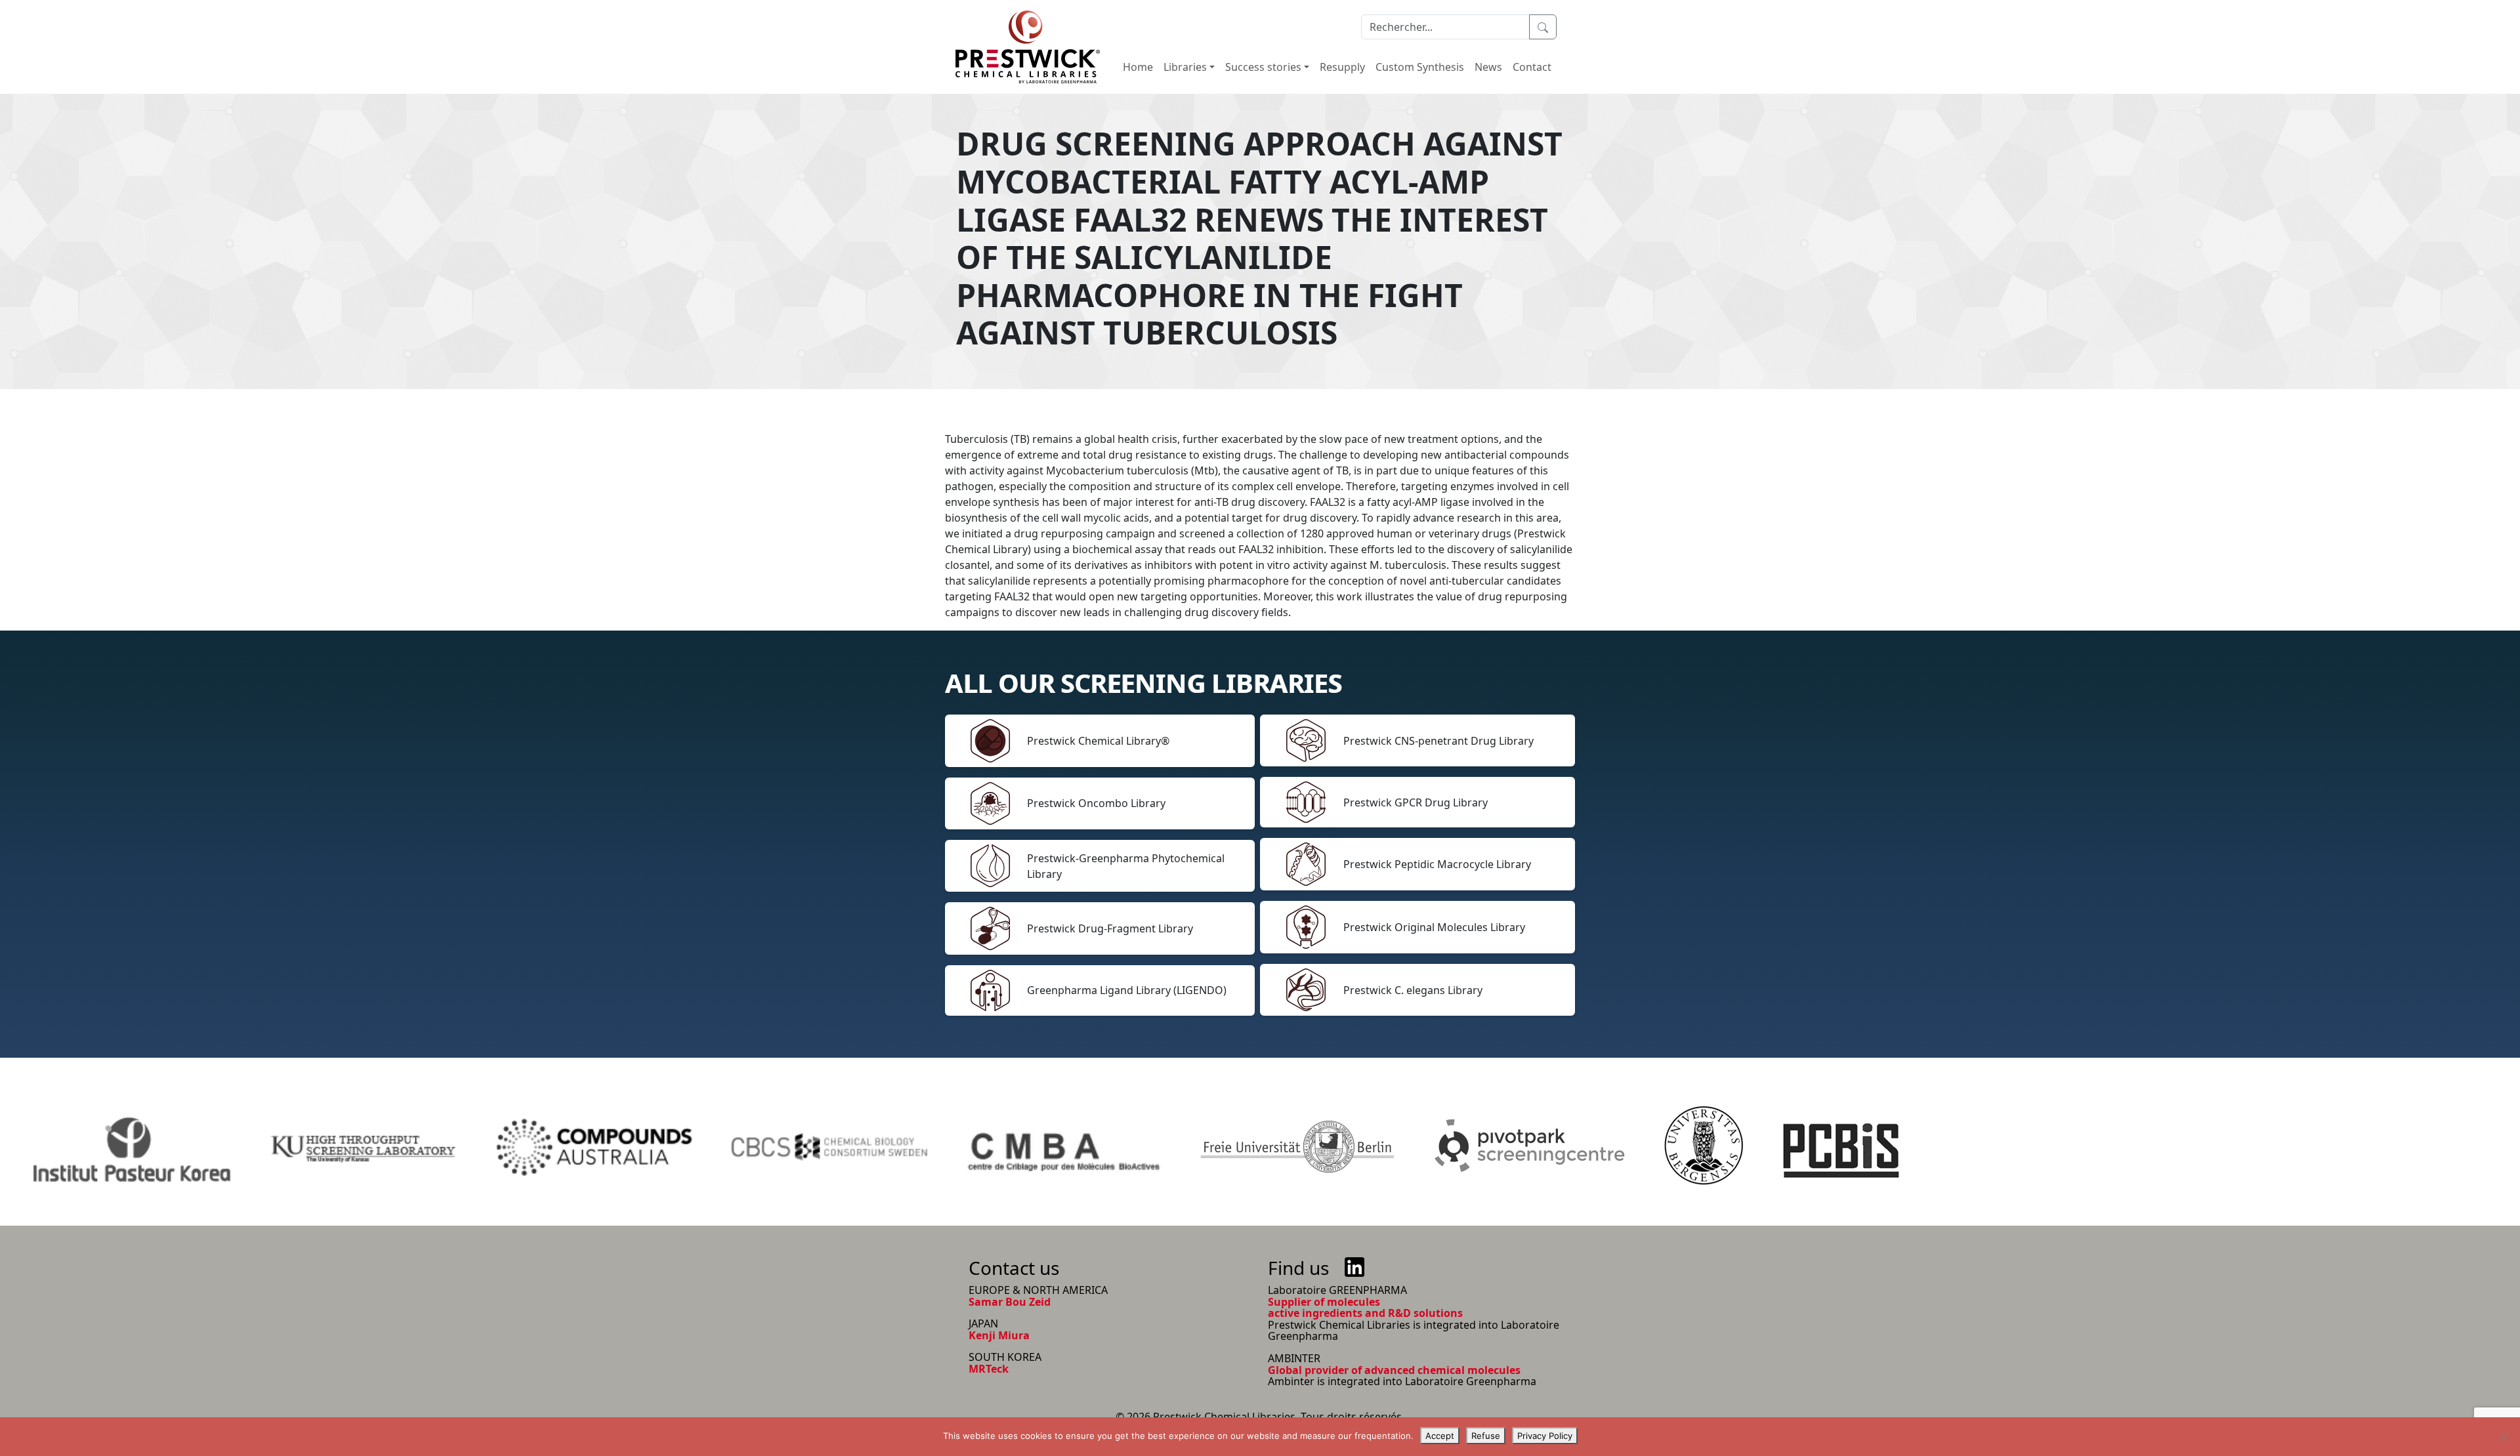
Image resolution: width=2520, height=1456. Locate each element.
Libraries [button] (1185, 67)
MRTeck (989, 1369)
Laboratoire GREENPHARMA (1337, 1290)
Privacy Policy (1545, 1436)
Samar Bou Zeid (1010, 1302)
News (1488, 67)
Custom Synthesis (1420, 67)
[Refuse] (2504, 1437)
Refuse (1486, 1436)
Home (1138, 67)
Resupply (1342, 67)
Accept (1440, 1436)
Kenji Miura (999, 1335)
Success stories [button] (1263, 67)
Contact (1532, 67)
